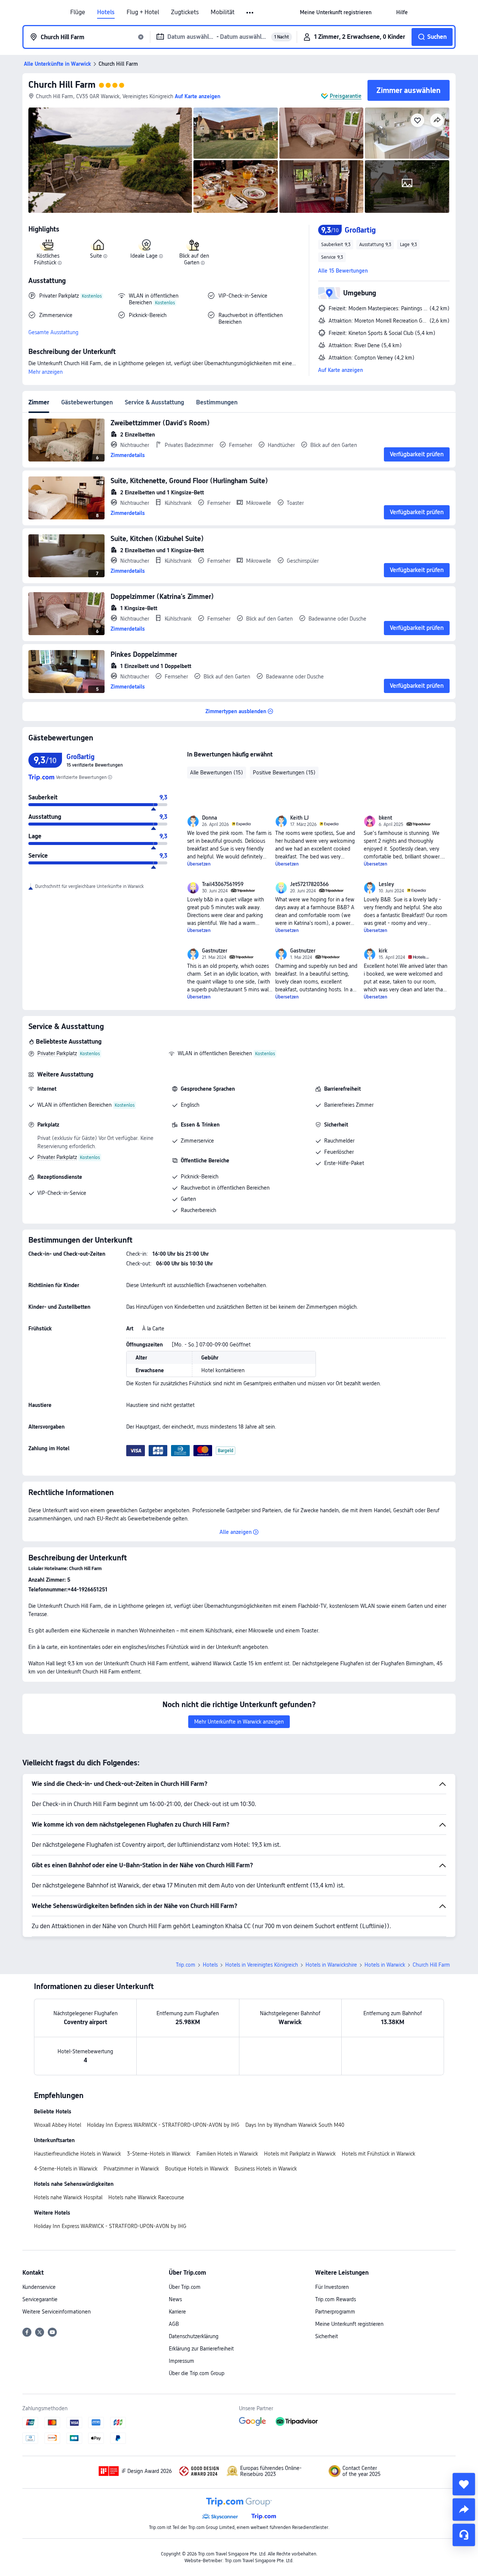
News (175, 2299)
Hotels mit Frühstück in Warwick (378, 2154)
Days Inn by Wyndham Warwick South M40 (295, 2125)
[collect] (464, 2484)
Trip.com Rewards (336, 2299)
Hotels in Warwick (385, 1965)
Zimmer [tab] (39, 402)
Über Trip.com (185, 2287)
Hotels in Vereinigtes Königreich (262, 1965)
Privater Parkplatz (57, 1053)
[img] (110, 160)
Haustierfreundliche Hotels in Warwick (77, 2154)
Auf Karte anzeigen (341, 370)
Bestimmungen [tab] (217, 402)
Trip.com (186, 1965)
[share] (464, 2510)
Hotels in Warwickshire (331, 1965)
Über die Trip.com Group (197, 2373)
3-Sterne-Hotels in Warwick (159, 2154)
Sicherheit (327, 2336)
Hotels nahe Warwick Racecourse (146, 2197)
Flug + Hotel (143, 12)
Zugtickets (185, 12)
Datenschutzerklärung (194, 2336)
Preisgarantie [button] (346, 96)
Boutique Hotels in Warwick (197, 2169)
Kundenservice (39, 2287)
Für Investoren (332, 2287)
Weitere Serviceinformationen (57, 2312)
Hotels (106, 12)
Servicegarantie (40, 2299)
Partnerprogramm (335, 2312)
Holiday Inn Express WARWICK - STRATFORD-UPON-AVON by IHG (163, 2125)
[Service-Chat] (464, 2535)
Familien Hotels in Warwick (227, 2154)
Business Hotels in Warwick (266, 2169)
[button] (250, 13)
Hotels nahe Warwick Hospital (68, 2197)
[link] (336, 12)
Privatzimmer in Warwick (131, 2169)
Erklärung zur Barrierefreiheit (201, 2349)
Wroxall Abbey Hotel (58, 2125)
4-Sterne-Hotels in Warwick (66, 2169)
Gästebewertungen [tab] (87, 402)
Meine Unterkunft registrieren (349, 2324)
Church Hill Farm (62, 85)
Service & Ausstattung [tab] (154, 402)
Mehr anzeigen (46, 372)
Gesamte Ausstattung (53, 332)
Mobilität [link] (223, 12)
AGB (174, 2324)
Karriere (177, 2312)
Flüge (78, 12)
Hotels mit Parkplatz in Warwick (300, 2154)
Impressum (181, 2361)
